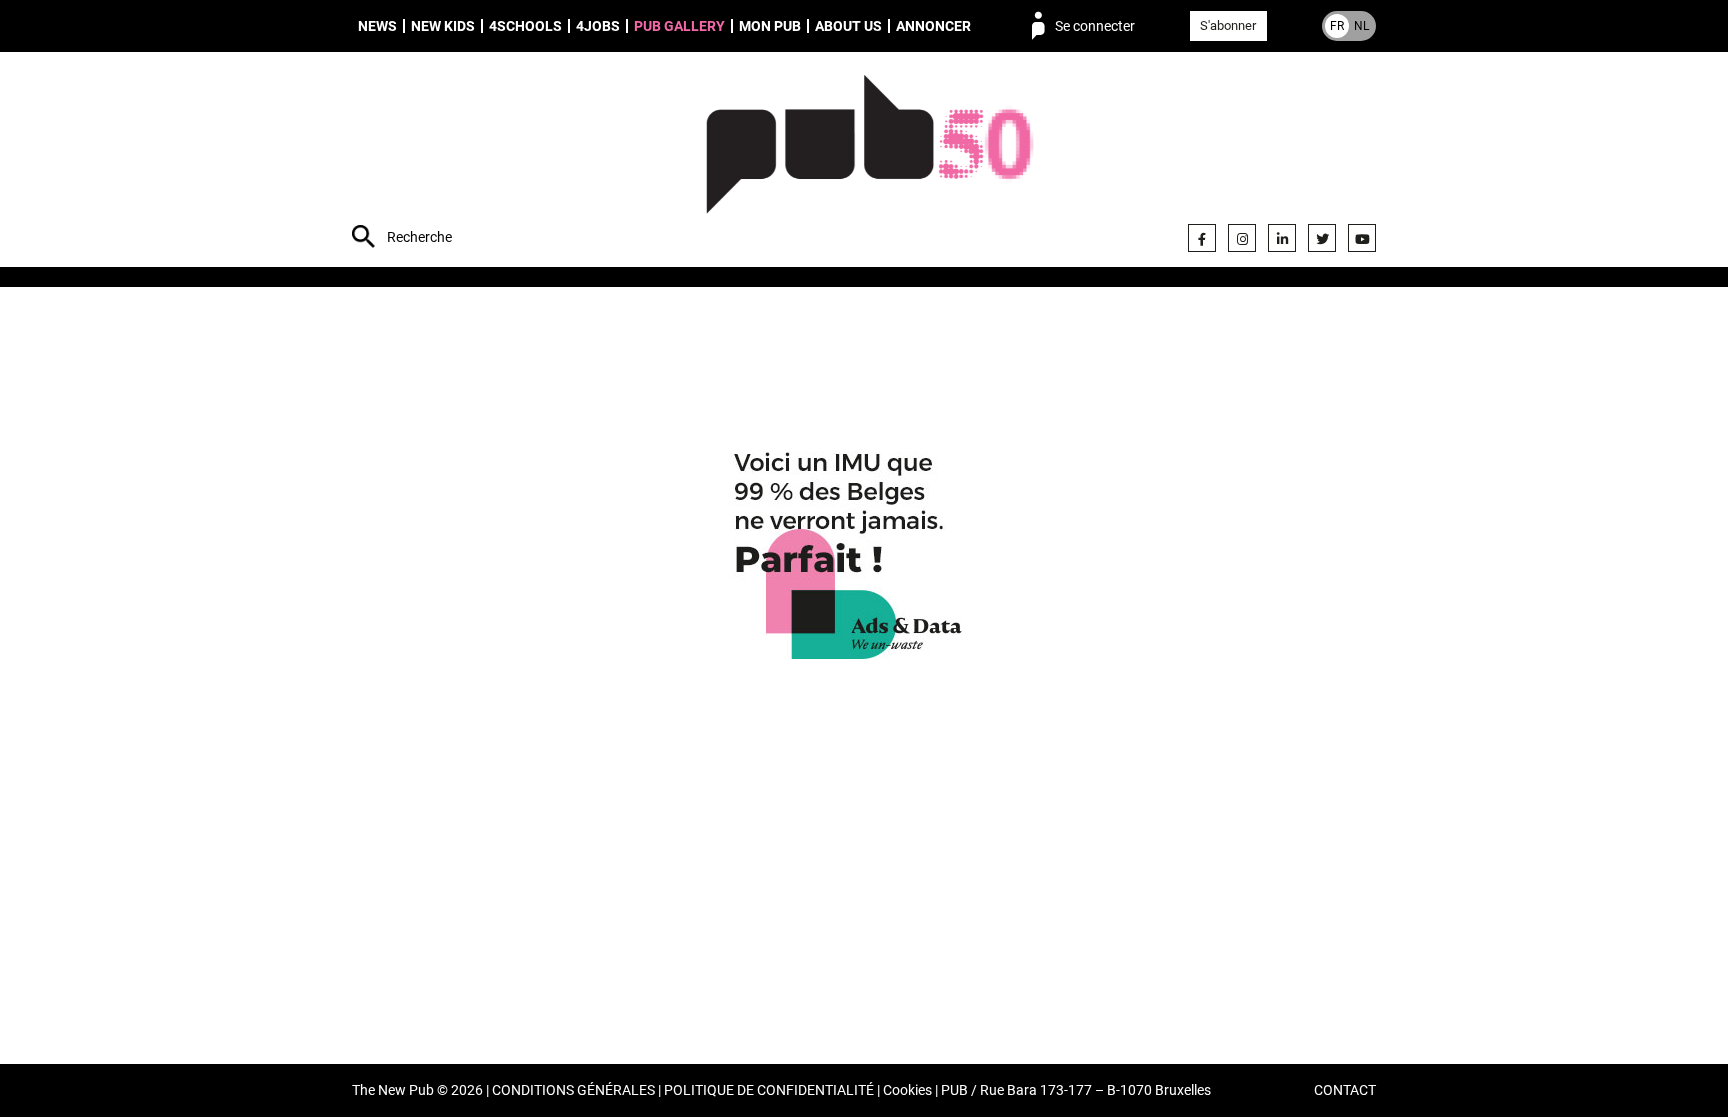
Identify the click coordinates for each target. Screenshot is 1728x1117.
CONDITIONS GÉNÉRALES (573, 1090)
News (377, 26)
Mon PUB (770, 26)
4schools (525, 26)
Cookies (907, 1090)
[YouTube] (1362, 238)
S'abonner (1228, 25)
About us (848, 26)
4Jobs (598, 26)
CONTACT (1345, 1090)
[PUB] (869, 162)
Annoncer (933, 26)
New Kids (443, 26)
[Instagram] (1242, 238)
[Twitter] (1322, 238)
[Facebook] (1202, 238)
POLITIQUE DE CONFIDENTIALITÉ (769, 1090)
